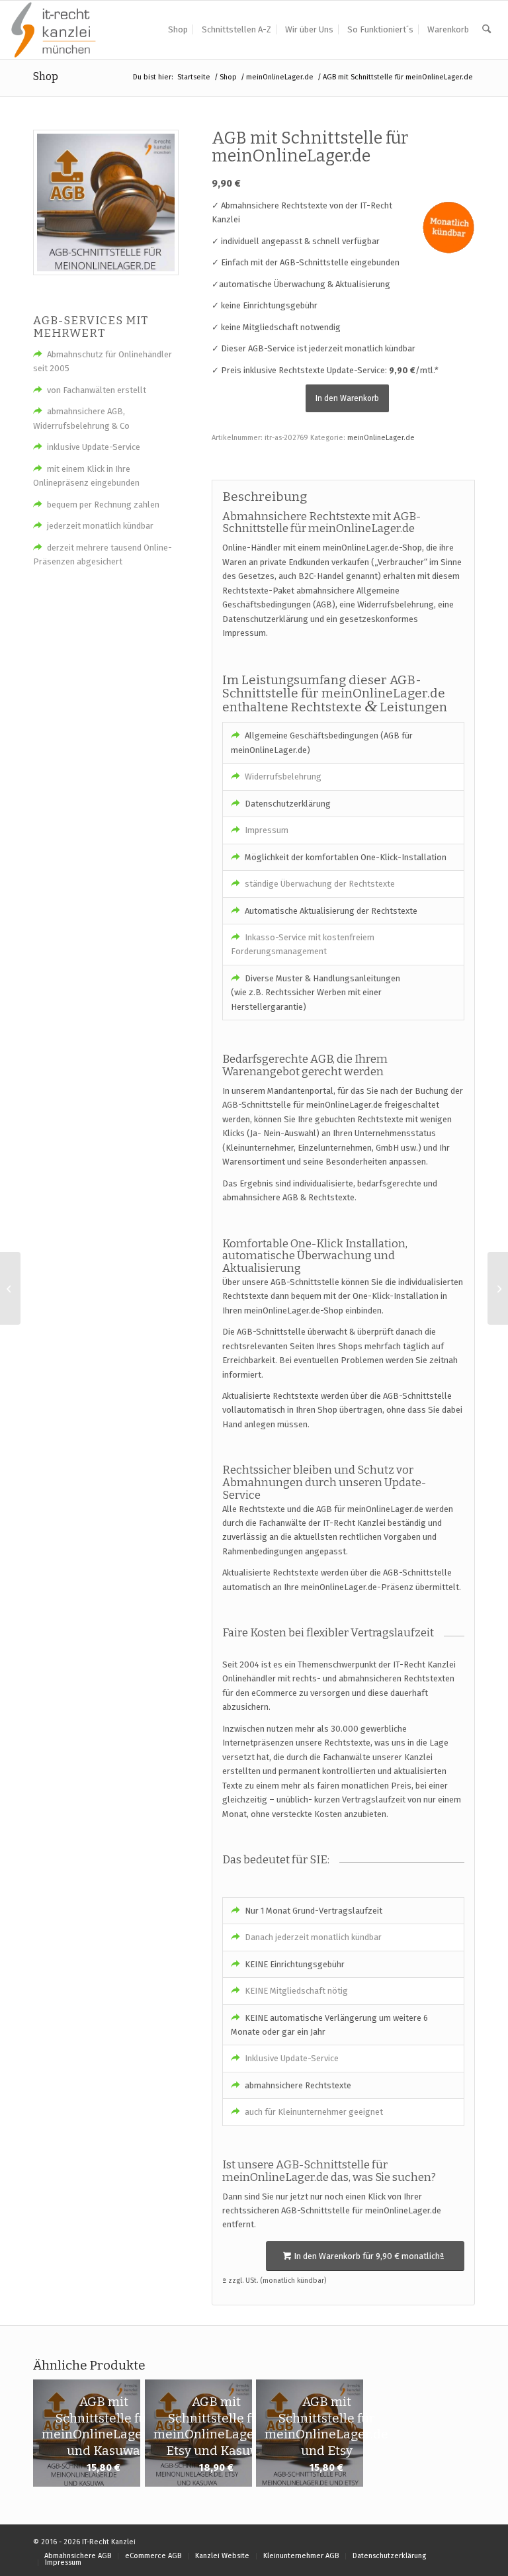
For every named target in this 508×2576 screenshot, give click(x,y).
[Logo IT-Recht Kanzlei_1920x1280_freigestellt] (54, 30)
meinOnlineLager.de (381, 438)
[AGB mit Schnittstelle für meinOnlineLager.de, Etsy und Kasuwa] (10, 1288)
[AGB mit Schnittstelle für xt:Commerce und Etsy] (498, 1288)
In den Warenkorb (347, 398)
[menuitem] (178, 30)
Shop (46, 76)
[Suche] (487, 30)
